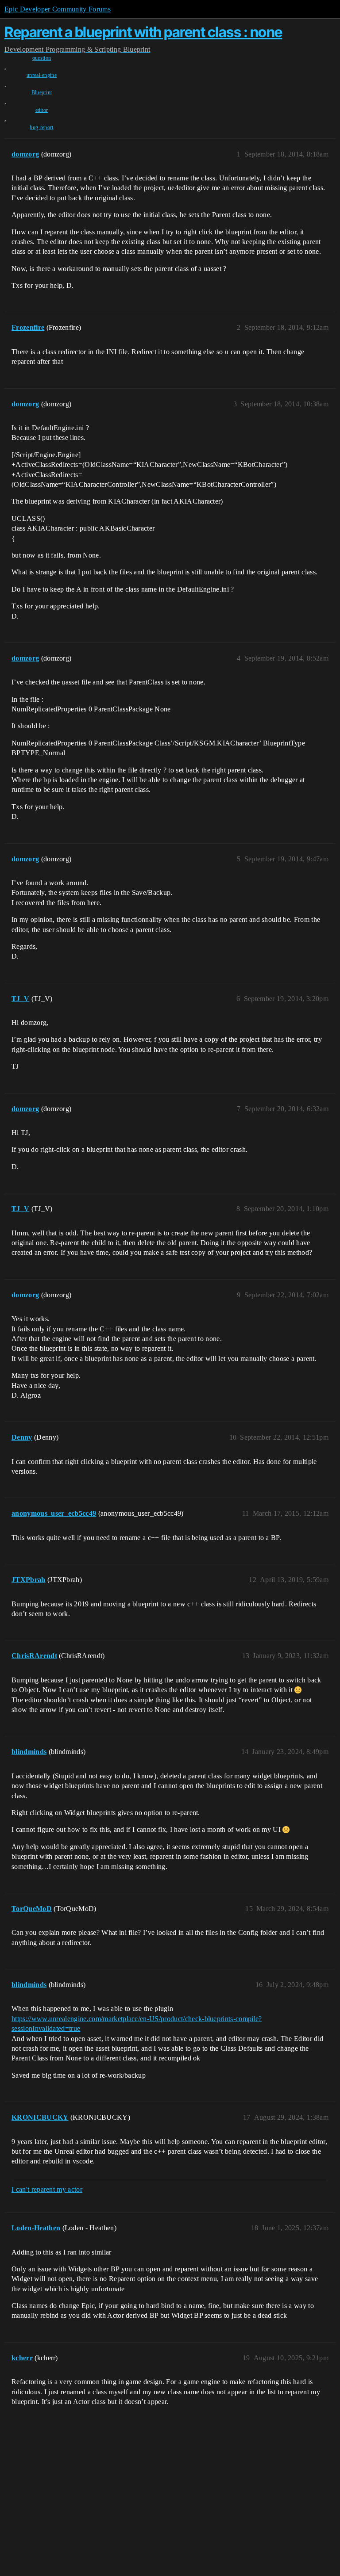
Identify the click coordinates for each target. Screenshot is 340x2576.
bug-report (41, 127)
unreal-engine (42, 75)
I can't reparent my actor (47, 2189)
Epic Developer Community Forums (58, 9)
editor (42, 110)
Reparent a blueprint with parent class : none (143, 32)
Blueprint (42, 92)
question (42, 58)
